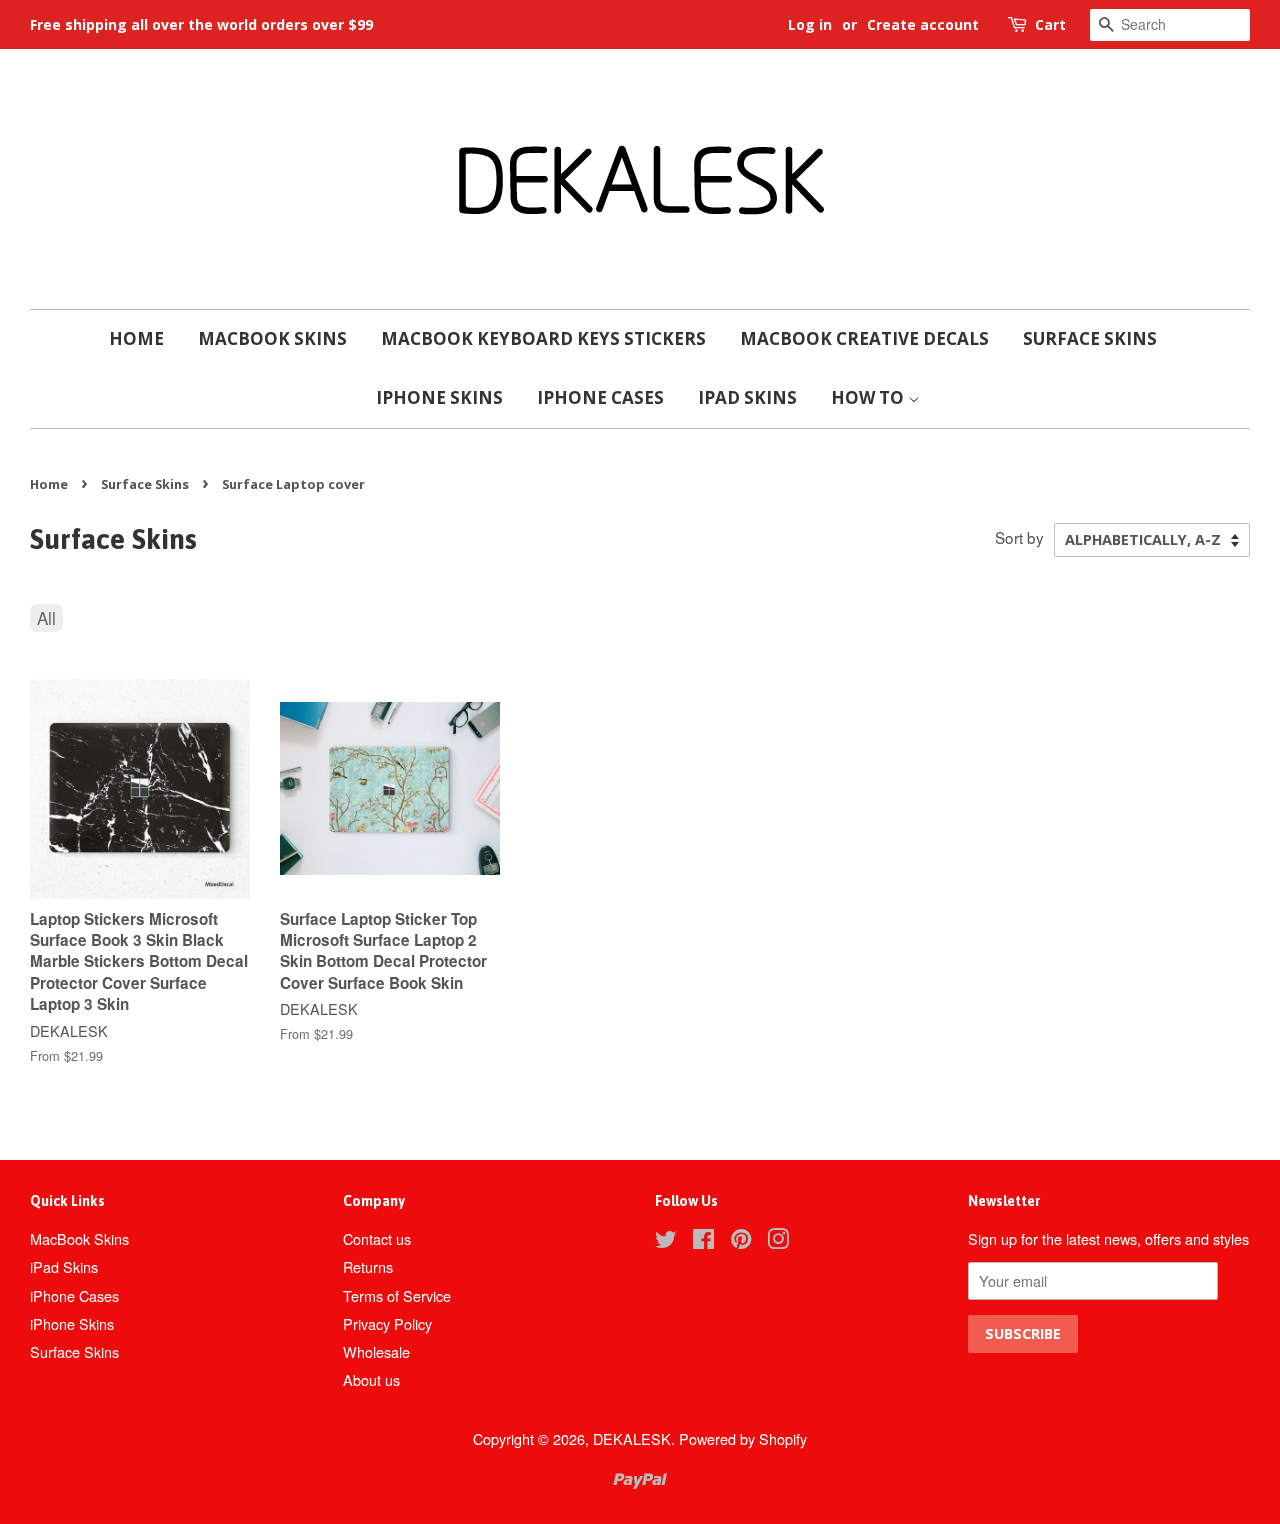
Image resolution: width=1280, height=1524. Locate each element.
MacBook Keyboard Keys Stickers (543, 338)
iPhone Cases (600, 397)
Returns (368, 1266)
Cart (1050, 24)
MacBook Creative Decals (864, 338)
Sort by (1019, 537)
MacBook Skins (272, 338)
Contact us (377, 1238)
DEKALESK (632, 1438)
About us (371, 1379)
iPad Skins (747, 397)
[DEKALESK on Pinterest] (741, 1241)
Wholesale (376, 1351)
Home (136, 338)
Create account (923, 24)
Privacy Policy (387, 1323)
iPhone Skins (439, 397)
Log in (810, 24)
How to (869, 397)
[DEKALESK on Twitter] (666, 1241)
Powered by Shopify (743, 1438)
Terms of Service (397, 1295)
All (46, 617)
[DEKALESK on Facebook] (703, 1241)
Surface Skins (1090, 338)
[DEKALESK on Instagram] (778, 1241)
